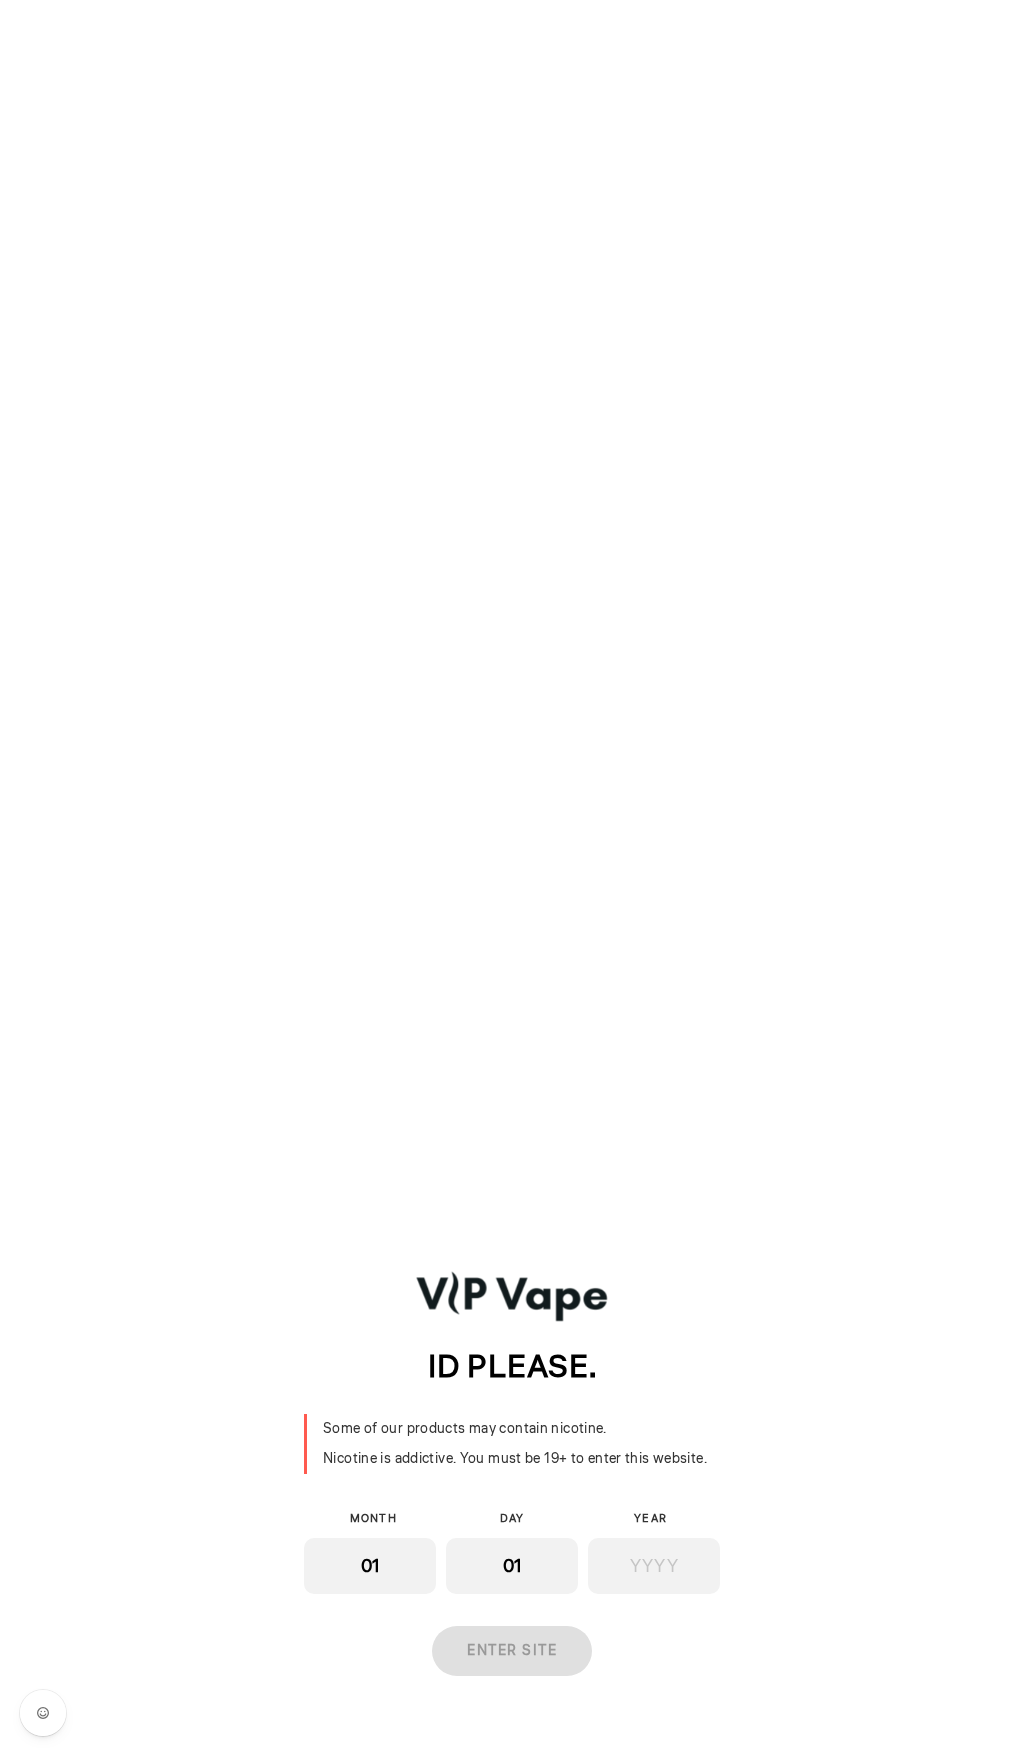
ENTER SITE (512, 1651)
